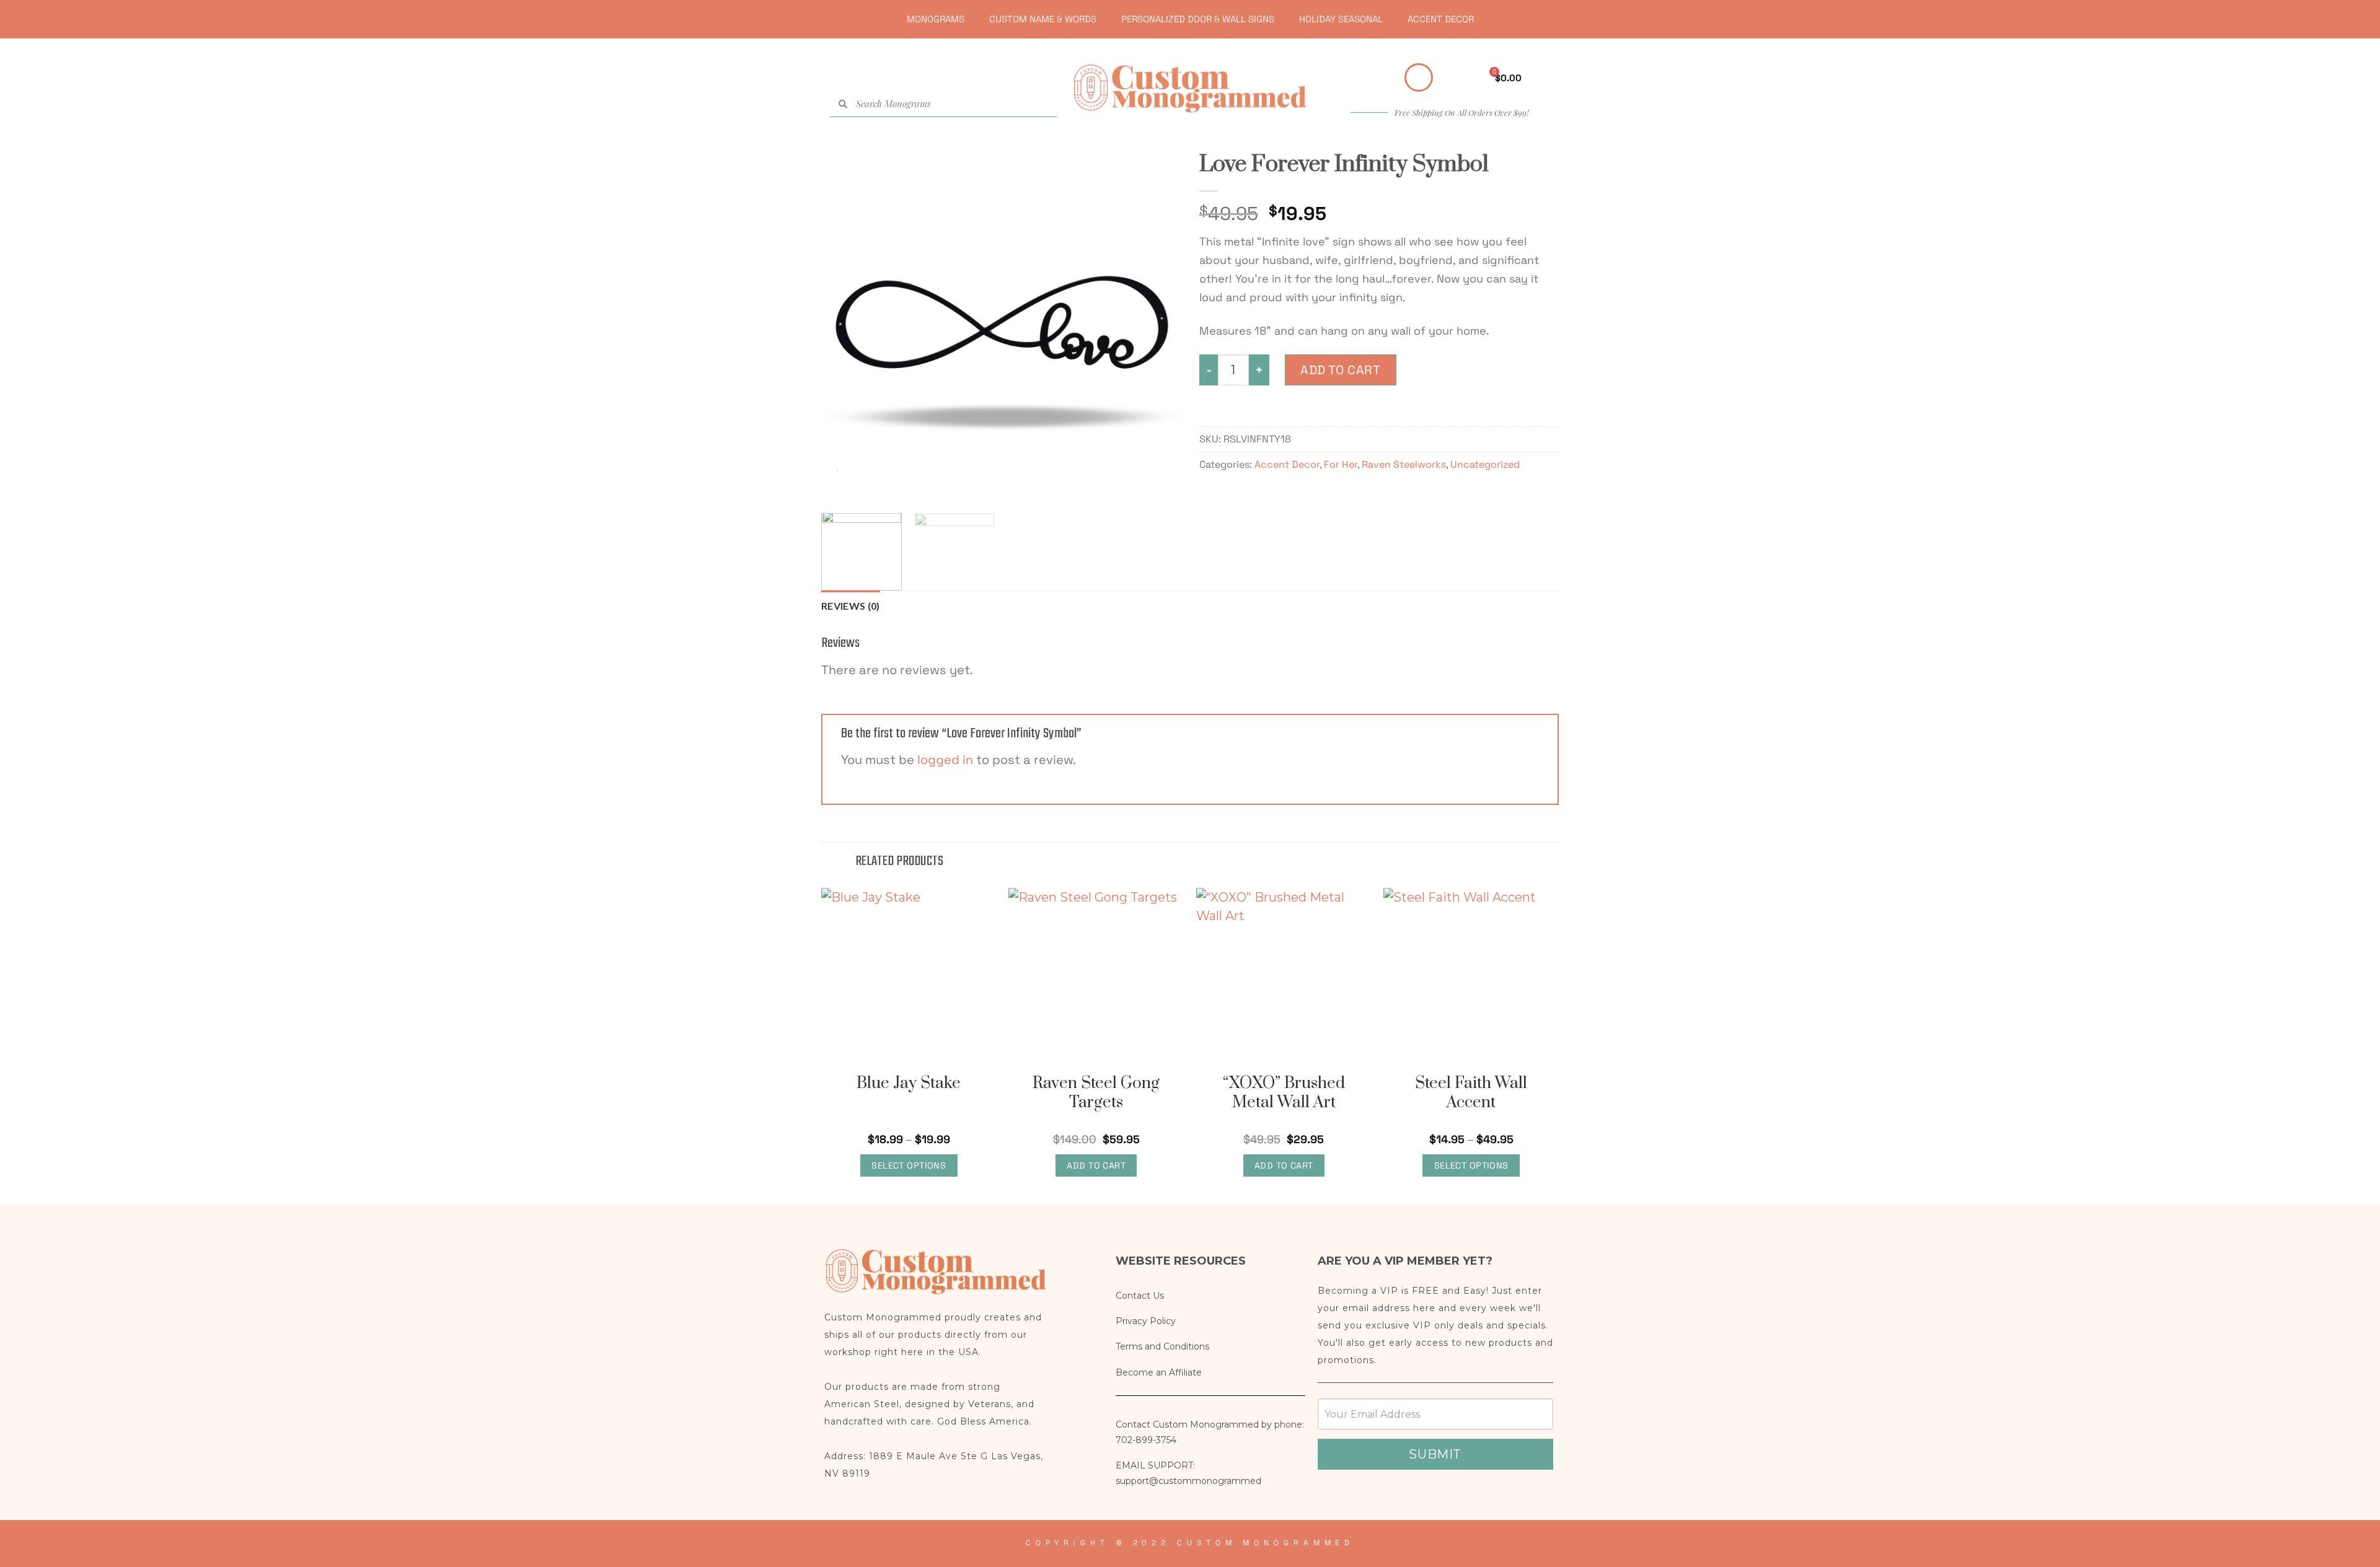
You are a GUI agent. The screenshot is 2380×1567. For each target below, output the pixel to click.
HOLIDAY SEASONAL (1341, 19)
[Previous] (844, 324)
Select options (909, 1165)
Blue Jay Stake (909, 1083)
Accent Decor (1287, 464)
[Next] (1158, 324)
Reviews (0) (851, 606)
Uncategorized (1485, 464)
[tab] (851, 606)
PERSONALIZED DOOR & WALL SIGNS (1198, 19)
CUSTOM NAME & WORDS (1043, 19)
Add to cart (1341, 370)
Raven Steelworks (1404, 464)
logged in (945, 760)
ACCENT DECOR (1441, 19)
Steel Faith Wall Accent (1471, 1093)
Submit (1435, 1454)
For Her (1341, 464)
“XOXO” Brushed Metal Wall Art (1284, 1093)
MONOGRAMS (936, 19)
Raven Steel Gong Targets (1096, 1093)
